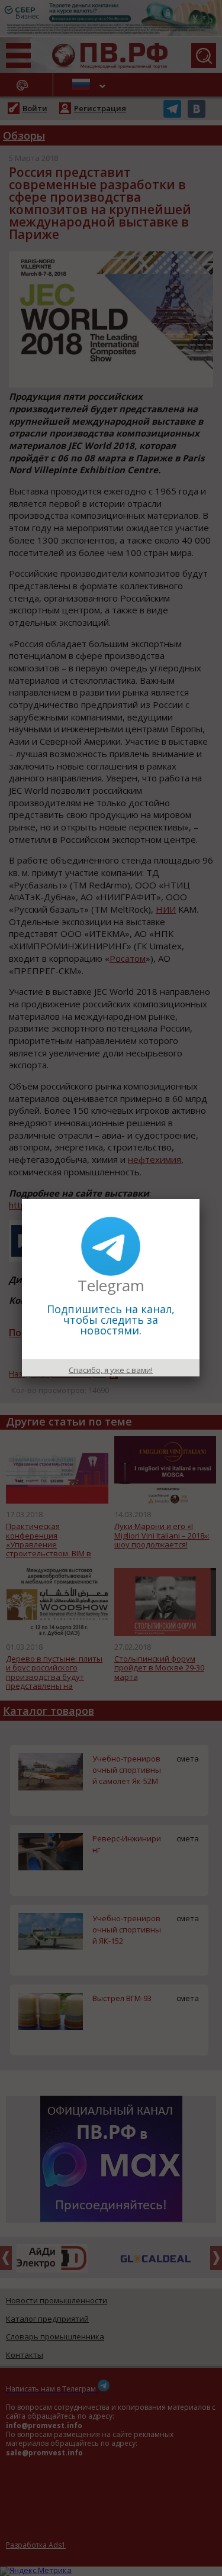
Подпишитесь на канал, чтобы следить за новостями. (111, 1320)
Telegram (111, 1285)
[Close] (200, 1199)
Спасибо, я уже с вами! (111, 1370)
